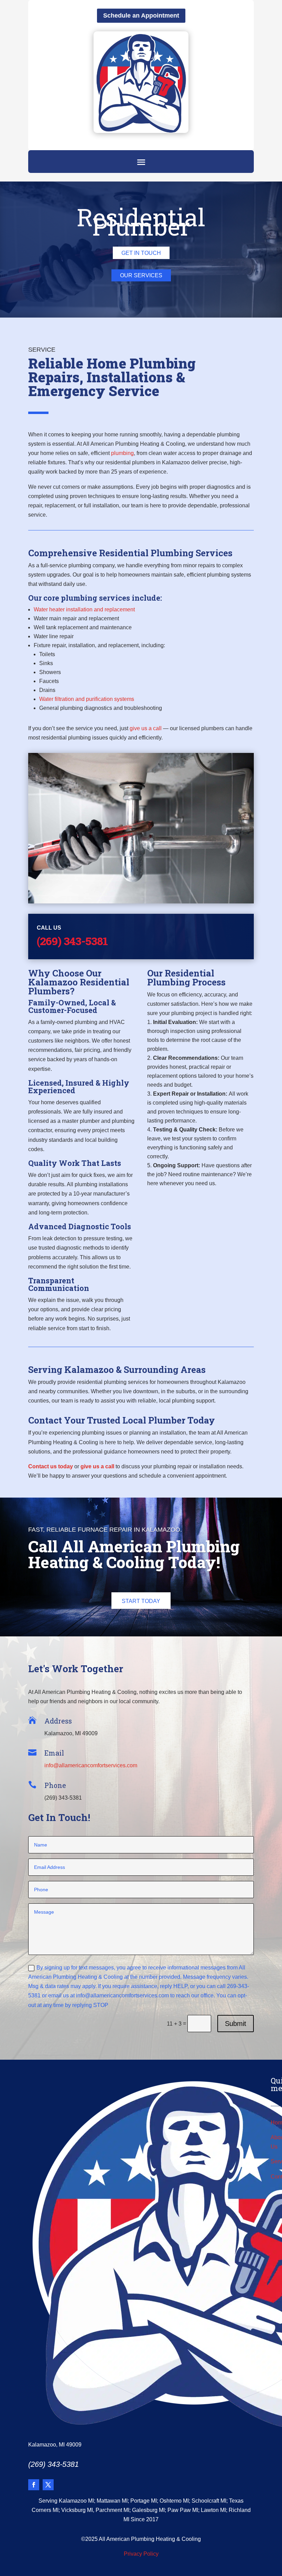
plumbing (122, 453)
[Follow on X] (48, 2485)
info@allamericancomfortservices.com (91, 1765)
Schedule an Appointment (141, 15)
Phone (55, 1785)
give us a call (146, 728)
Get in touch (141, 253)
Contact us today (51, 1466)
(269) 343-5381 (72, 941)
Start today (141, 1601)
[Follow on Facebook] (34, 2485)
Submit (236, 2024)
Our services (141, 275)
